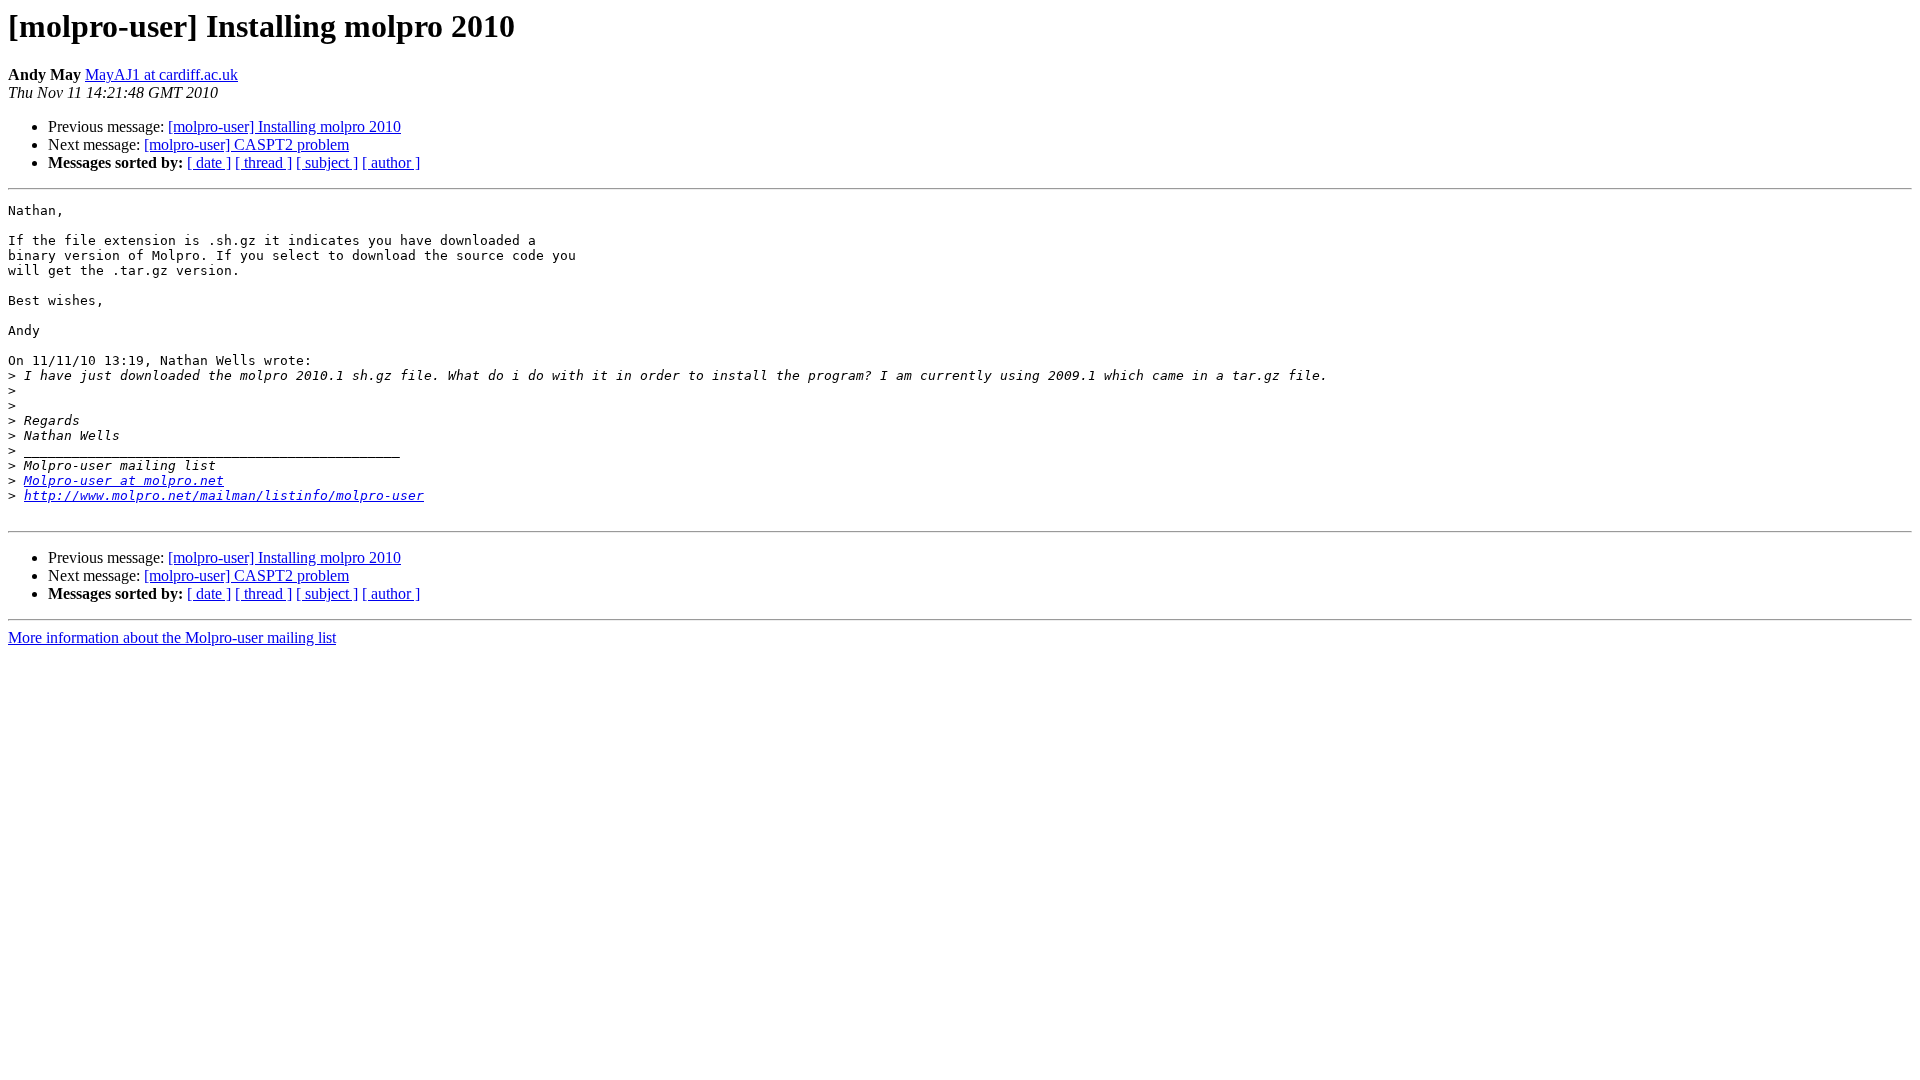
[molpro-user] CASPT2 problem (246, 144)
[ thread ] (263, 162)
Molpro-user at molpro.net (124, 480)
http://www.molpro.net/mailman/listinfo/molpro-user (224, 495)
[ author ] (391, 162)
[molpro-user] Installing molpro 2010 (284, 126)
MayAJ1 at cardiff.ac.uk (161, 74)
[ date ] (209, 162)
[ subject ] (327, 162)
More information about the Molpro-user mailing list (172, 637)
